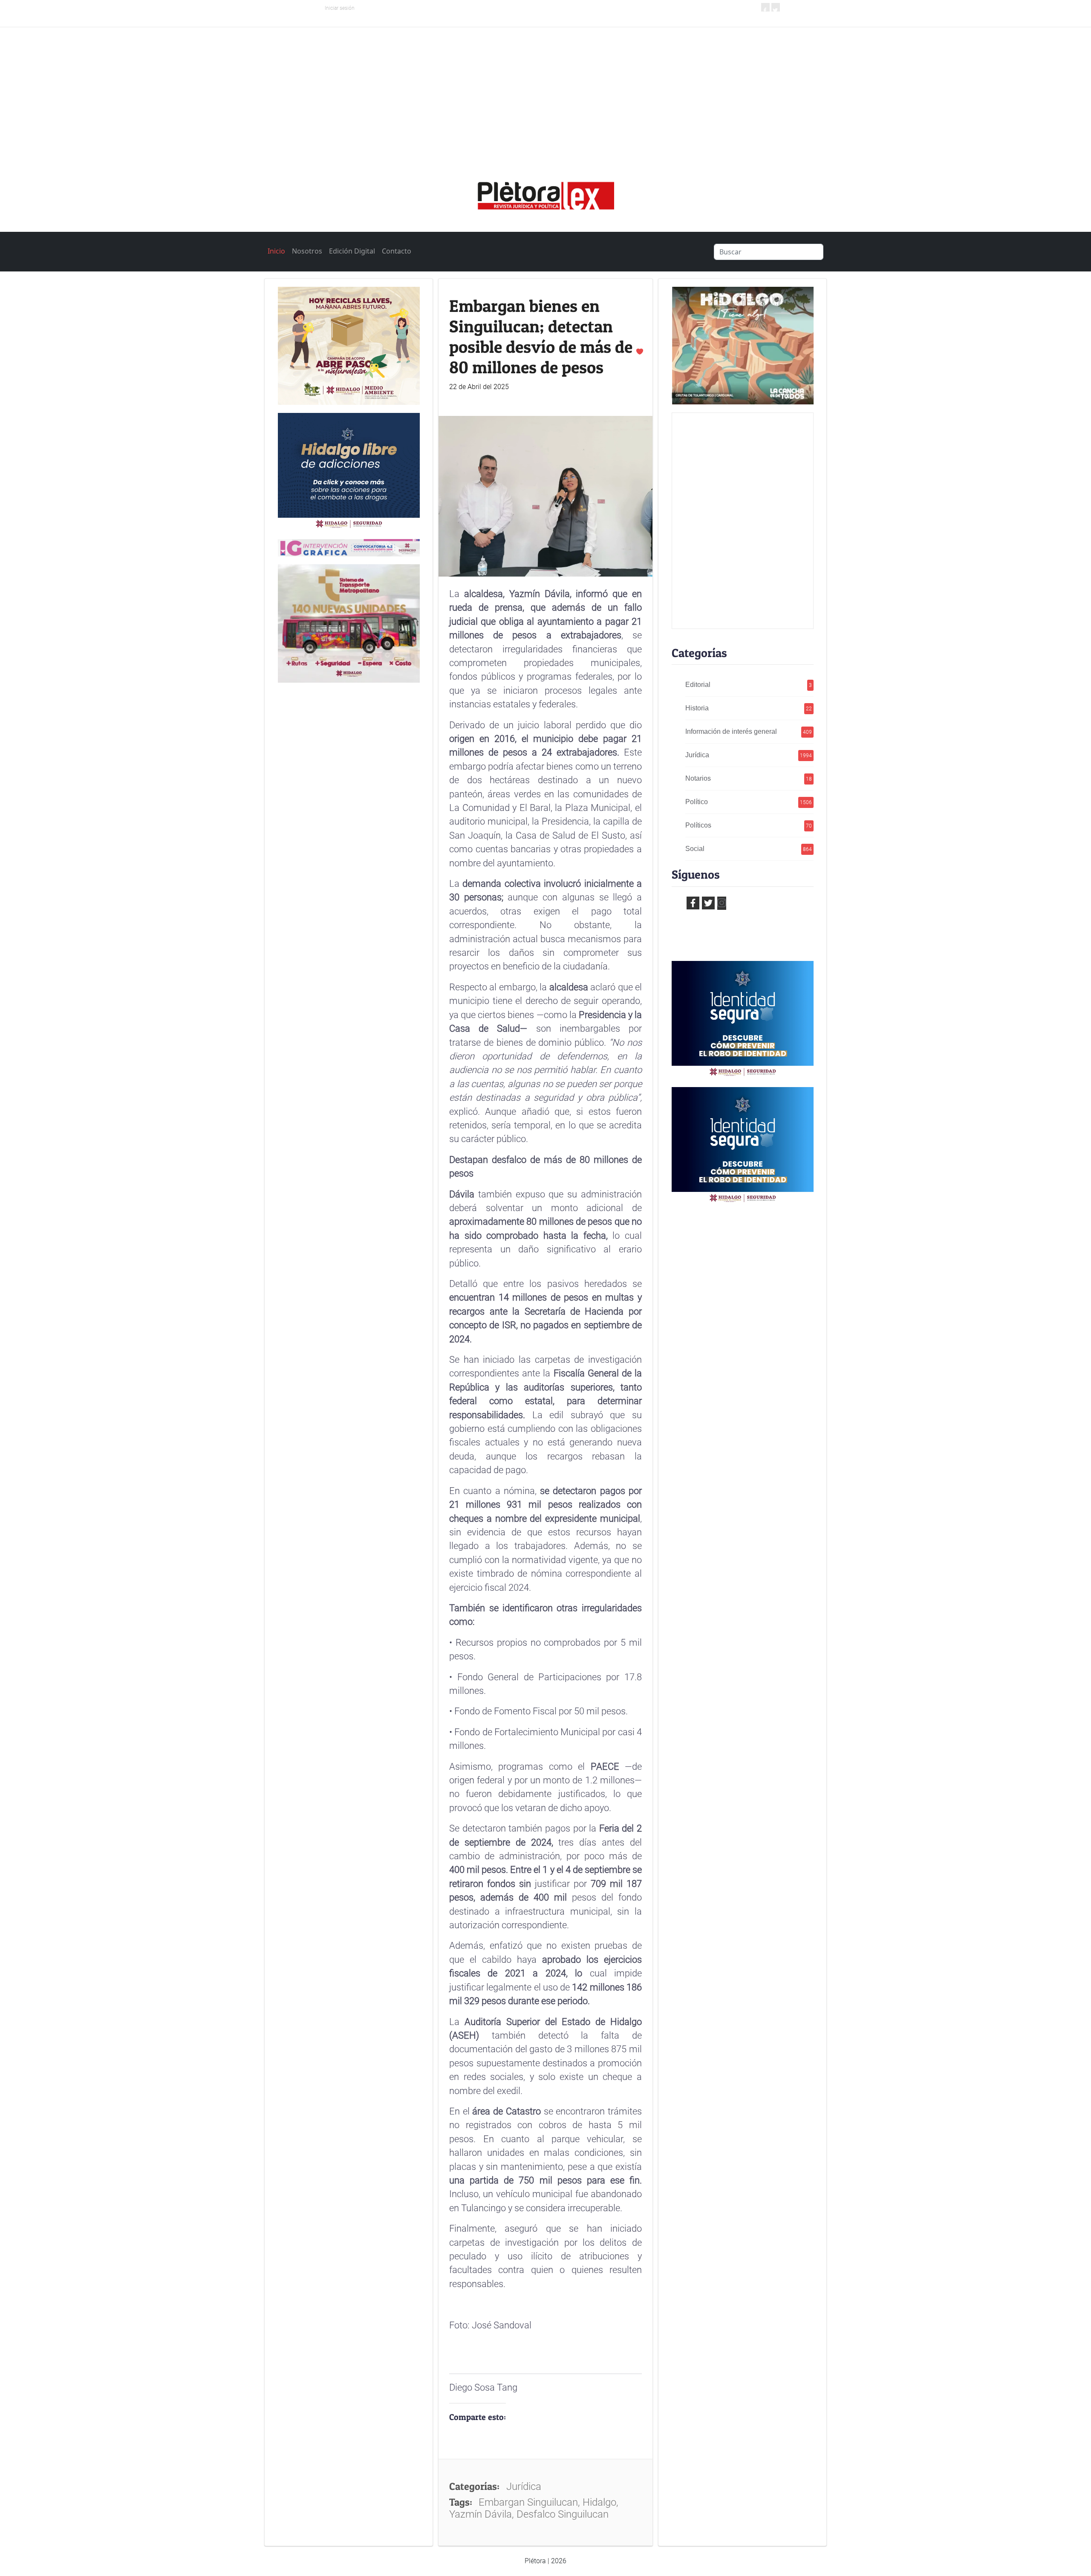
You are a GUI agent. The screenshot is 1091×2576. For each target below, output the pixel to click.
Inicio (276, 251)
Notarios (749, 778)
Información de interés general (749, 731)
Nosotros (307, 251)
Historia (749, 708)
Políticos (749, 825)
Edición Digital (352, 251)
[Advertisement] (545, 91)
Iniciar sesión (340, 8)
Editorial (749, 685)
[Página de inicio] (545, 193)
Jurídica (749, 755)
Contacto (397, 251)
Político (749, 802)
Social (749, 849)
